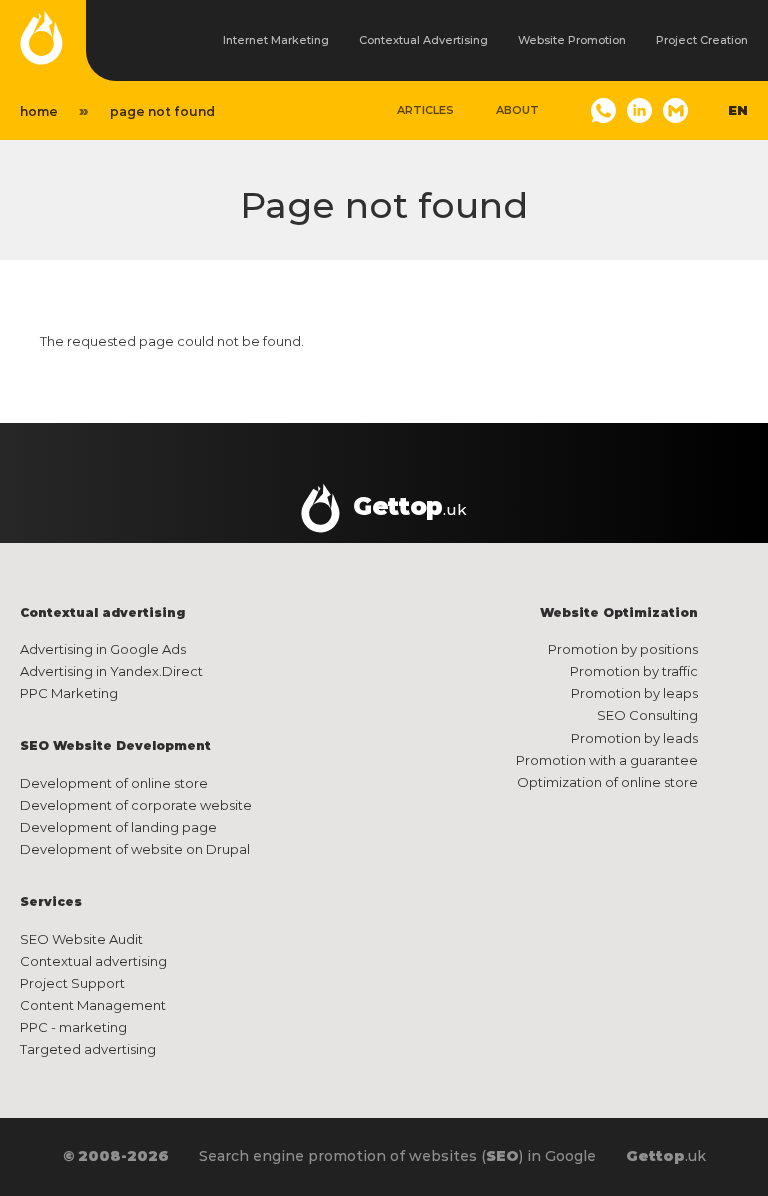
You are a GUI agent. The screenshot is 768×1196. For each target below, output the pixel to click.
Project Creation (702, 40)
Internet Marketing (276, 40)
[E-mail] (675, 110)
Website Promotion (572, 40)
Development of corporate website (136, 805)
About (517, 110)
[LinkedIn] (639, 110)
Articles (425, 110)
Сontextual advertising (102, 612)
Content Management (93, 1005)
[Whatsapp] (603, 110)
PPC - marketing (73, 1027)
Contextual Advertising (423, 40)
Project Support (72, 983)
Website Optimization (619, 612)
